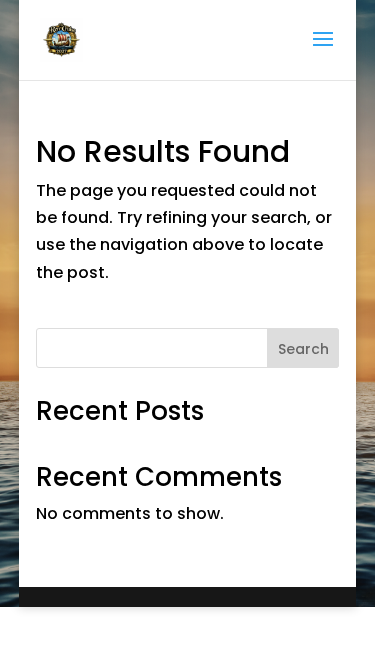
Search (303, 349)
